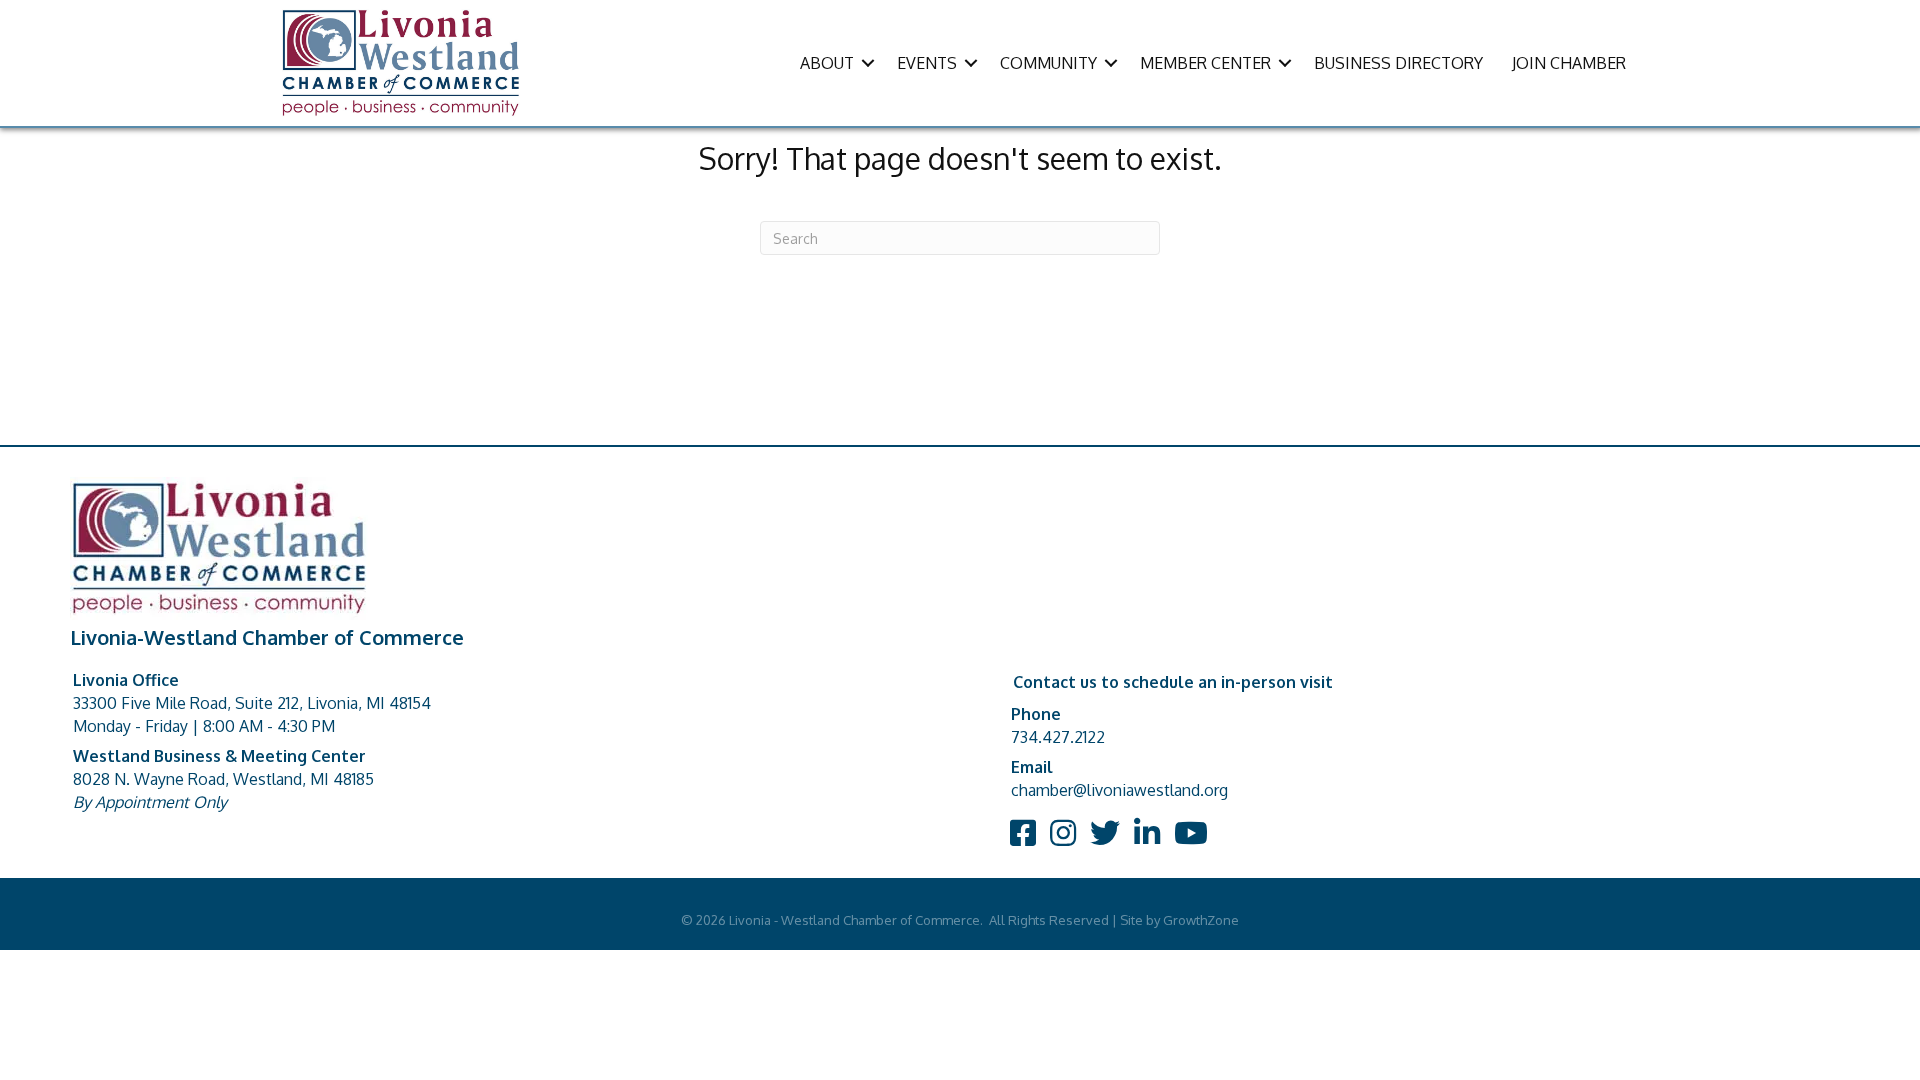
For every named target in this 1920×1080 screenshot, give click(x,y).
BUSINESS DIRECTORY (1398, 63)
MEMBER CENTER (1205, 63)
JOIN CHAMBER (1569, 63)
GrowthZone (1201, 920)
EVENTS (927, 63)
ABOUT (827, 63)
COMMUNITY (1048, 63)
